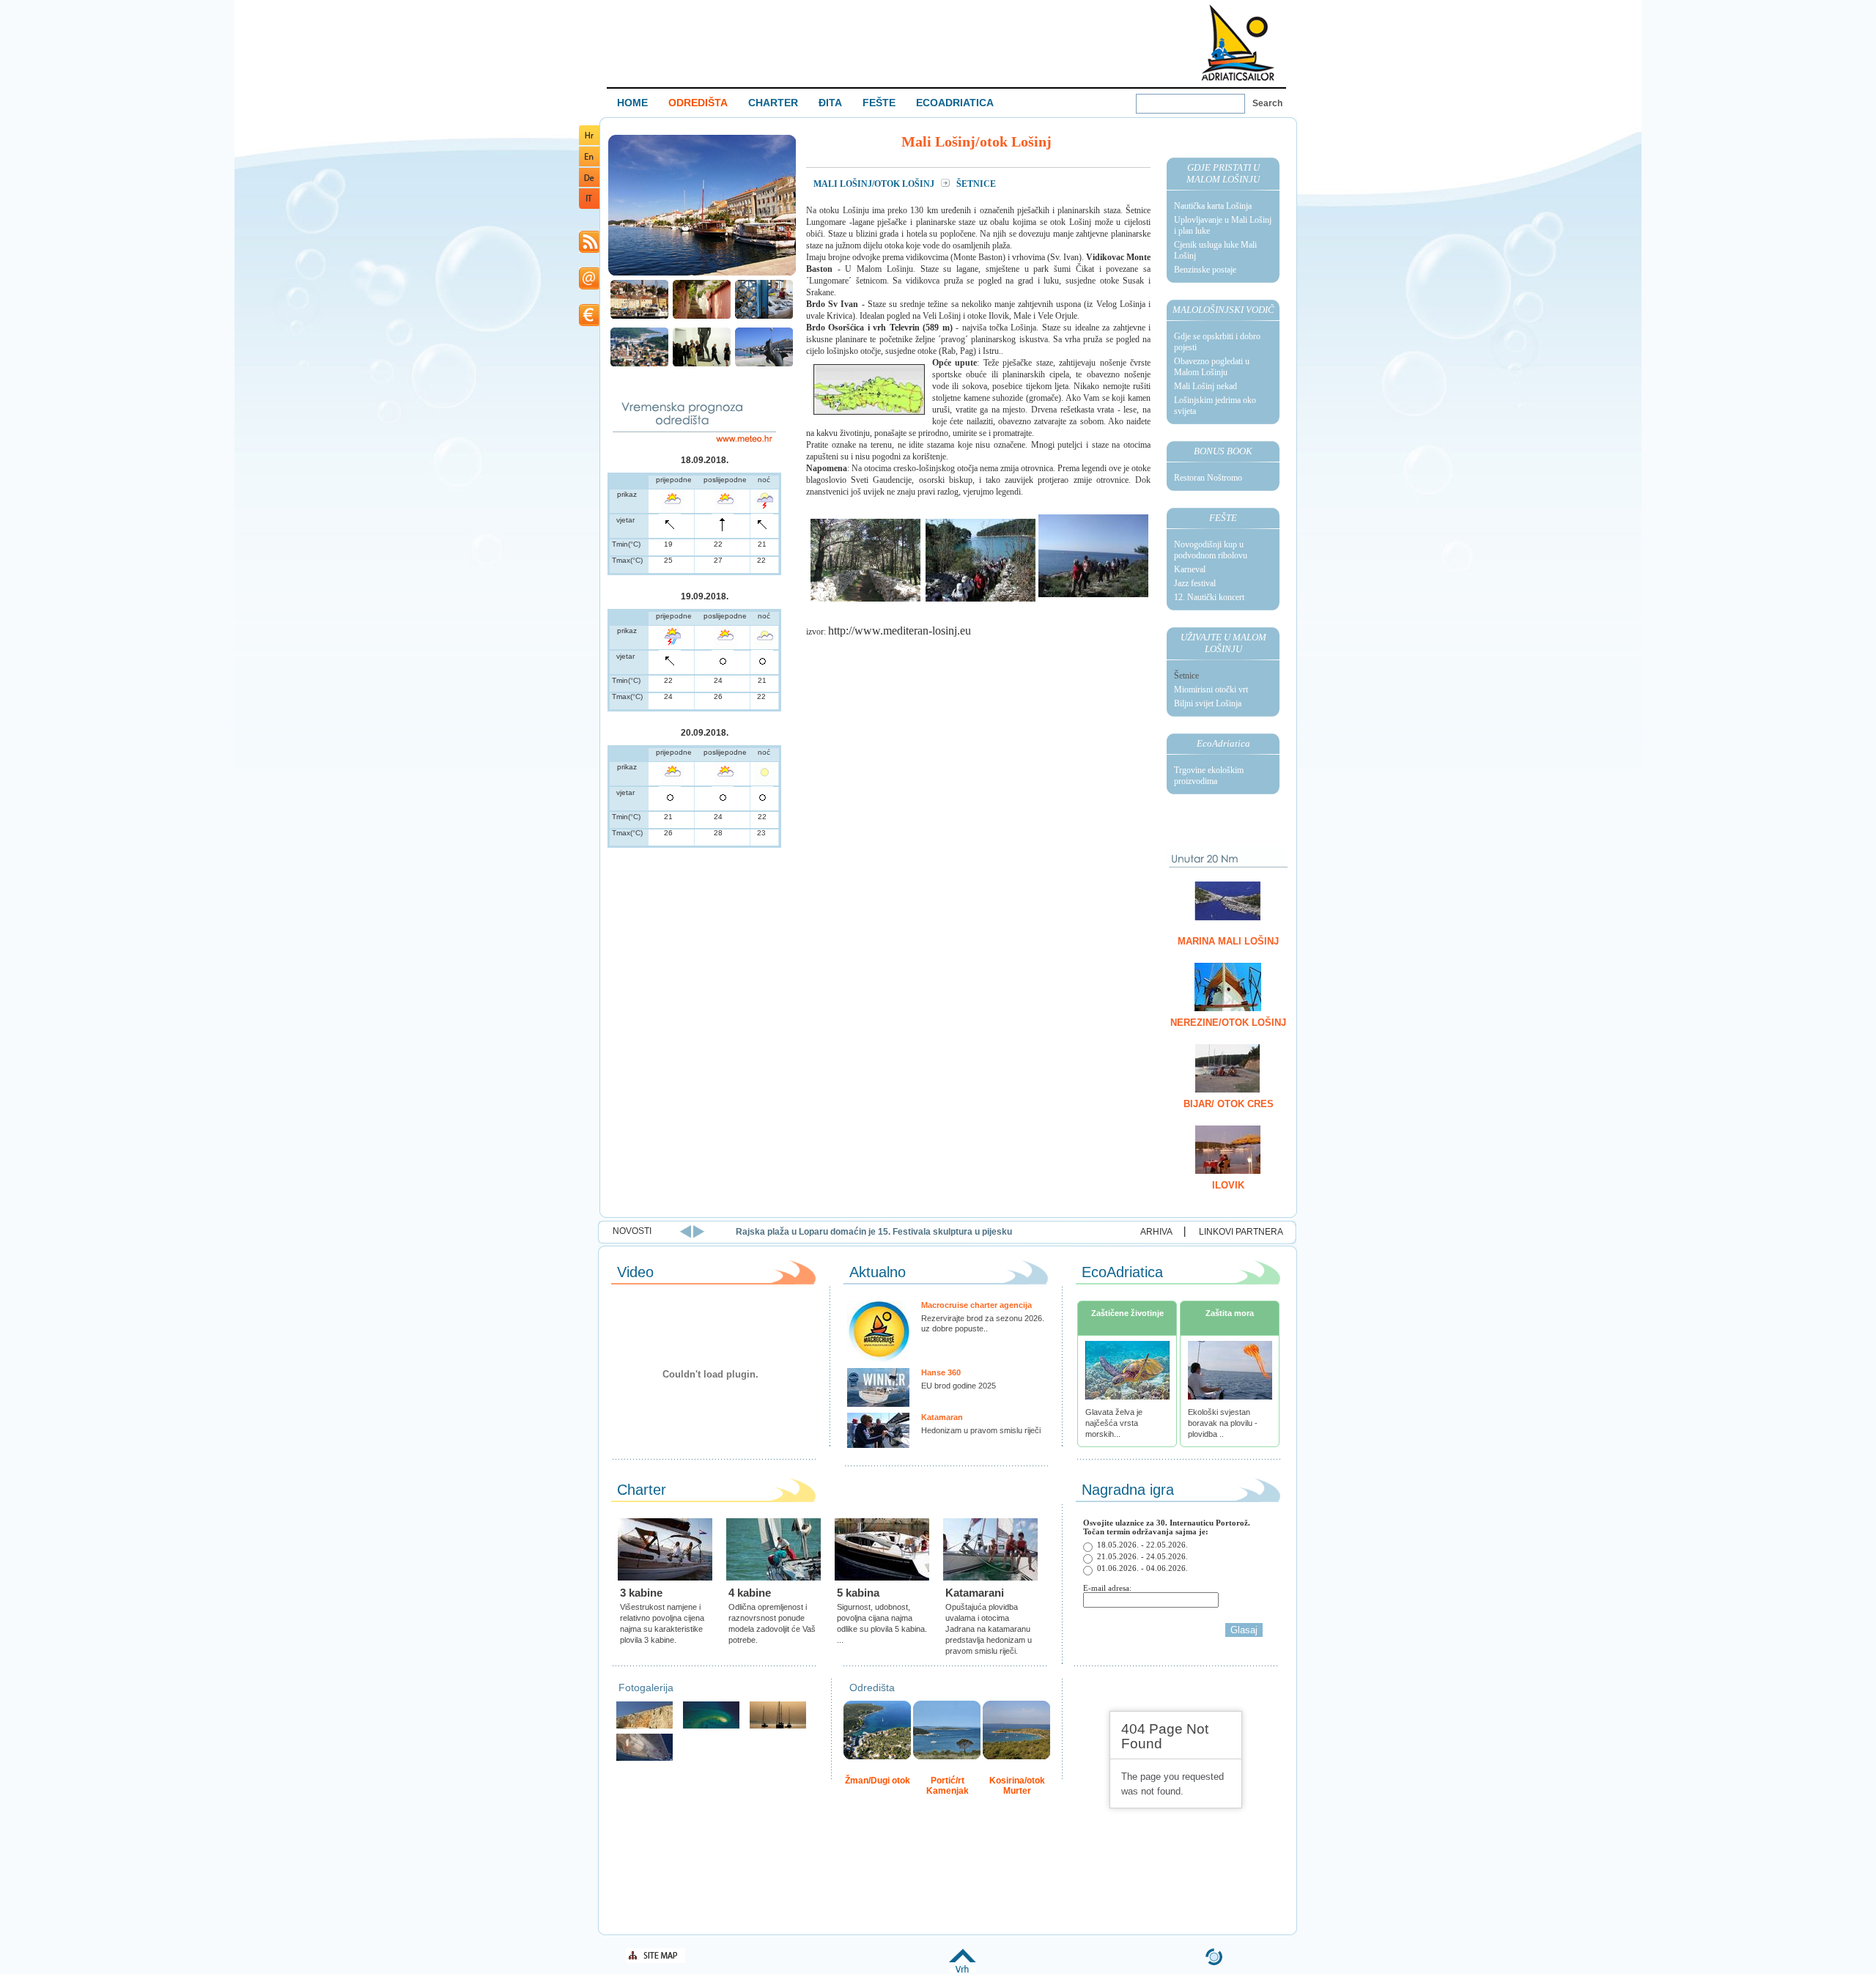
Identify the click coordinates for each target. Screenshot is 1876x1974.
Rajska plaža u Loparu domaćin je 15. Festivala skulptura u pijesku (874, 1232)
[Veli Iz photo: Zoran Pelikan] (645, 1727)
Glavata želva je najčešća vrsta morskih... (1114, 1423)
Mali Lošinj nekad (1205, 386)
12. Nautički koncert (1209, 597)
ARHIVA (1156, 1232)
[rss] (589, 250)
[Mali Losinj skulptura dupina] (764, 365)
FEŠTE (879, 103)
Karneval (1190, 569)
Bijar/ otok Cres (1229, 1104)
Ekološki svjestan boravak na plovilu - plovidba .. (1223, 1423)
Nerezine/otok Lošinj (1228, 1023)
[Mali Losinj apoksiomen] (702, 365)
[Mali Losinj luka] (702, 274)
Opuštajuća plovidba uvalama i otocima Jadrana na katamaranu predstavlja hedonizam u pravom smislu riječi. (989, 1629)
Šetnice (1186, 676)
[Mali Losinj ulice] (702, 317)
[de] (589, 184)
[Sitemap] (656, 1960)
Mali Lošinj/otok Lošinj (875, 184)
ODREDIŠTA (698, 103)
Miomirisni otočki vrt (1211, 690)
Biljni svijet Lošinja (1208, 703)
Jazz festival (1195, 583)
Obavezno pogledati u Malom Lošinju (1212, 367)
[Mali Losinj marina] (639, 317)
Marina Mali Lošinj (1228, 941)
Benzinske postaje (1205, 270)
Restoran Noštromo (1208, 478)
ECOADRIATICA (955, 103)
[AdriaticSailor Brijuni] (711, 1727)
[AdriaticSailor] (645, 1759)
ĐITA (830, 103)
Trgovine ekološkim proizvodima (1209, 776)
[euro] (589, 324)
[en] (589, 164)
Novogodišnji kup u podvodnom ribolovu (1211, 550)
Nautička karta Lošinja (1213, 206)
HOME (632, 103)
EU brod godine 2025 (959, 1386)
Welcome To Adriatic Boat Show (1238, 42)
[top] (963, 1970)
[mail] (589, 287)
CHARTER (773, 103)
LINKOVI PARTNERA (1241, 1232)
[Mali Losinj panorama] (639, 365)
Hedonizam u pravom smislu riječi (981, 1430)
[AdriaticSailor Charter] (778, 1727)
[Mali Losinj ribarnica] (764, 317)
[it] (589, 206)
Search (1267, 103)
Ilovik (1228, 1185)
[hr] (589, 143)
